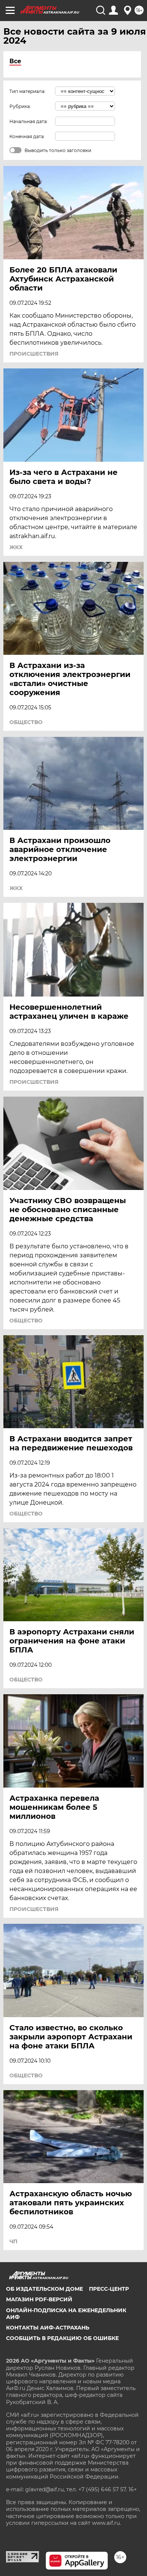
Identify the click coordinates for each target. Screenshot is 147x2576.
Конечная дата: (27, 136)
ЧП (13, 2241)
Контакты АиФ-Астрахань (48, 2328)
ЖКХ (16, 547)
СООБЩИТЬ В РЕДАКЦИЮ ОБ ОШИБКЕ (62, 2338)
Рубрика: (20, 106)
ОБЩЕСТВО (26, 722)
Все (15, 61)
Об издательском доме (44, 2289)
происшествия (34, 354)
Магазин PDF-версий (39, 2299)
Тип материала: (28, 91)
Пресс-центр (109, 2289)
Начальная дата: (29, 121)
